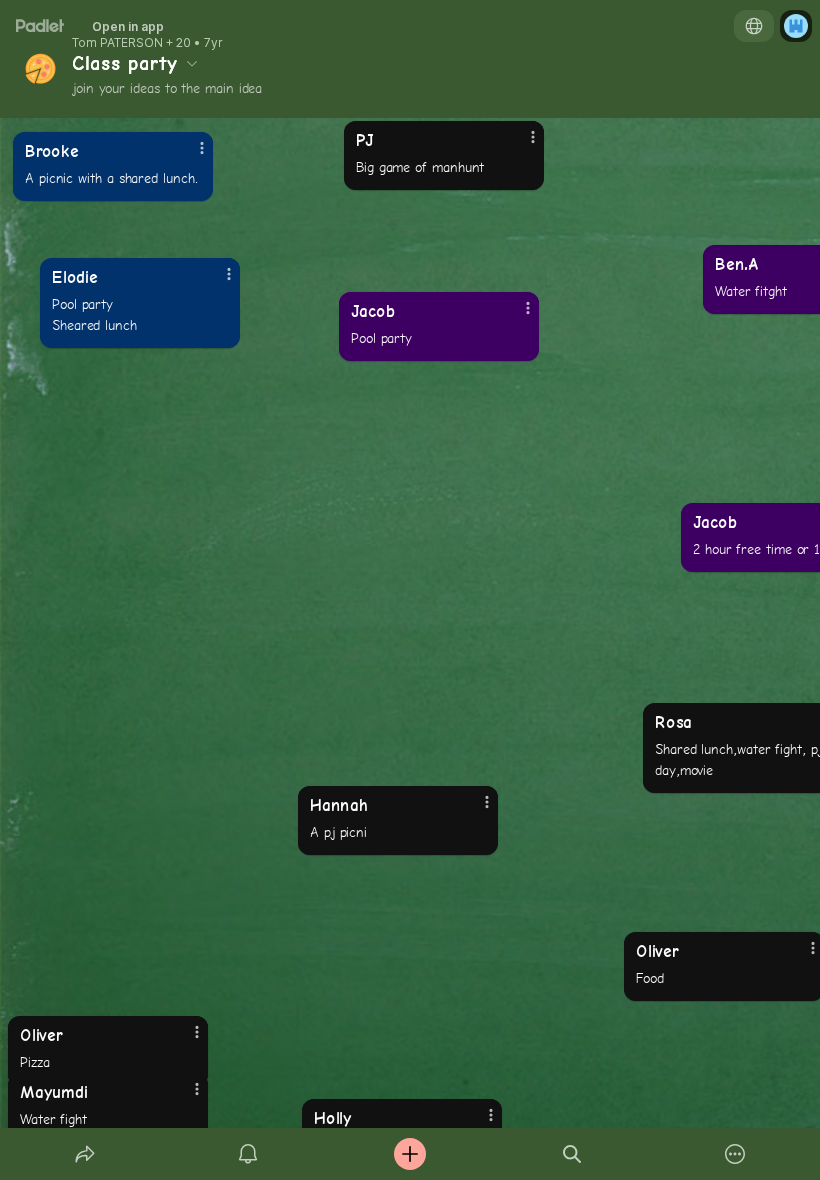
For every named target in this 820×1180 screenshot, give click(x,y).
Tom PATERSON (117, 43)
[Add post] (410, 1154)
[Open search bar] (572, 1154)
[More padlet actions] (735, 1154)
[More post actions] (474, 810)
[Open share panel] (85, 1154)
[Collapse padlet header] (192, 63)
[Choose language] (754, 26)
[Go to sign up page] (796, 26)
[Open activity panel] (248, 1154)
